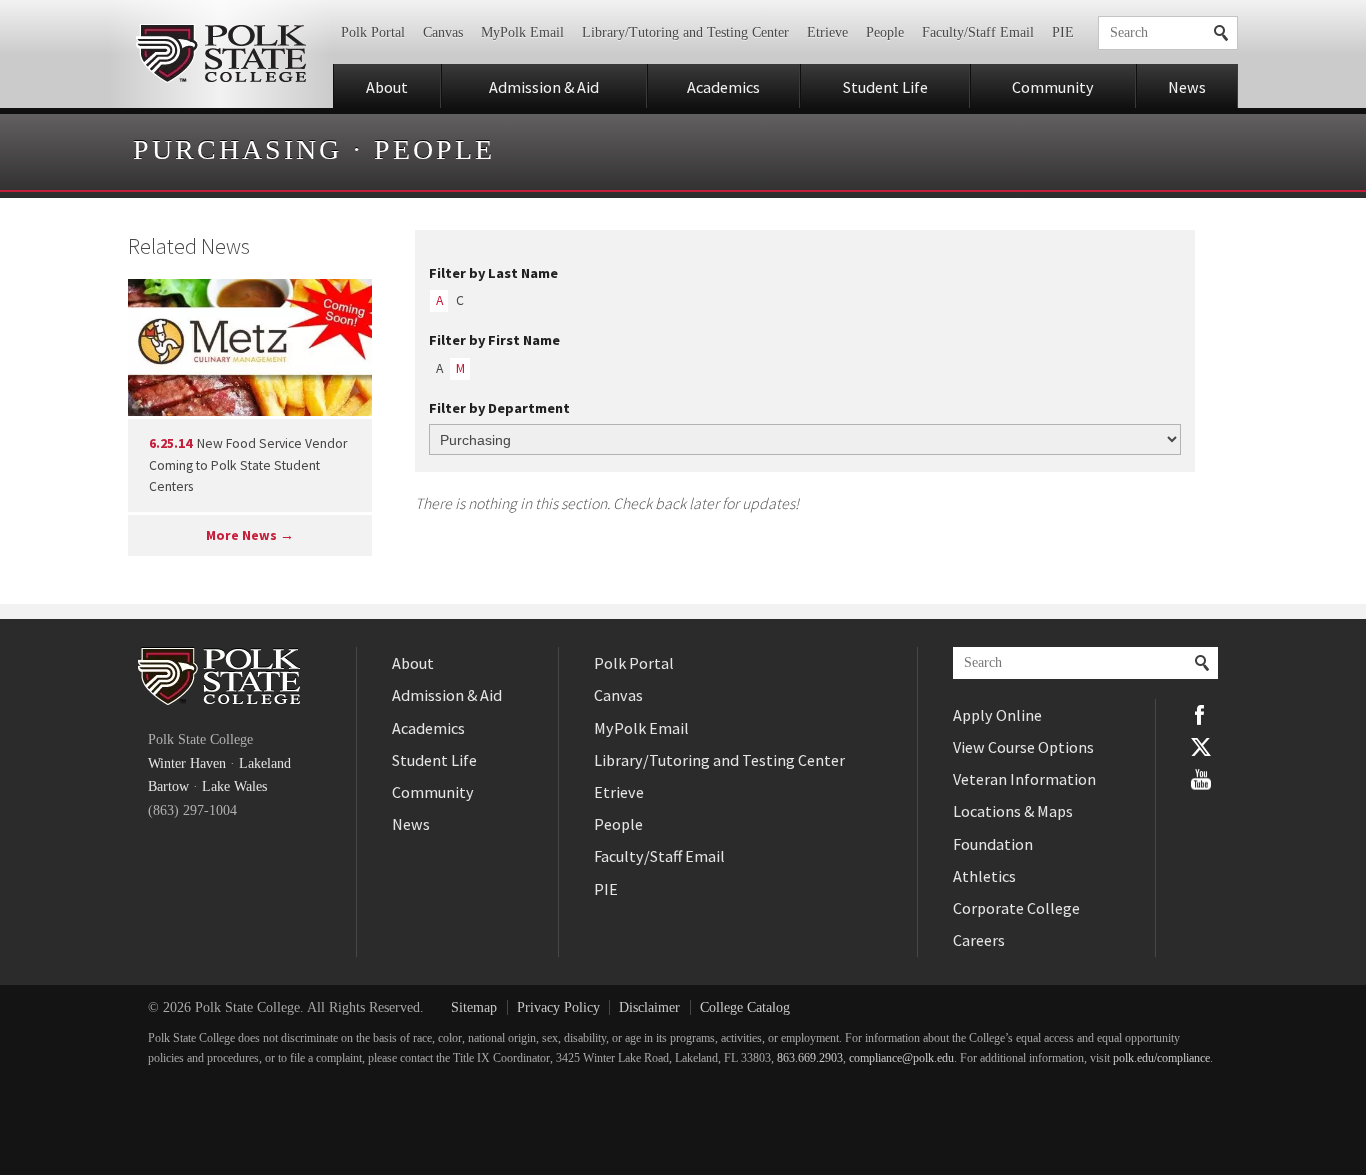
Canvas (443, 32)
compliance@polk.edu (901, 1058)
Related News (189, 246)
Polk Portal (373, 32)
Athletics (984, 876)
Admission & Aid (544, 87)
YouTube (1201, 779)
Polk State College (220, 54)
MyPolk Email (522, 32)
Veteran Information (1024, 779)
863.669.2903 (810, 1058)
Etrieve (827, 32)
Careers (979, 940)
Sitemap (474, 1007)
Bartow (168, 786)
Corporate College (1016, 908)
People (885, 32)
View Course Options (1023, 747)
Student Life (885, 87)
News (1187, 87)
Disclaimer (649, 1007)
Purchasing (237, 149)
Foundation (993, 844)
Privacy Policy (558, 1007)
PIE (1063, 32)
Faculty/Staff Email (978, 32)
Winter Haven (187, 763)
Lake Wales (234, 786)
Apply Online (997, 715)
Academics (723, 87)
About (387, 87)
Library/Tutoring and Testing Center (685, 32)
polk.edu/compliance (1161, 1058)
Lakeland (265, 763)
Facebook (1201, 715)
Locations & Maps (1013, 811)
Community (1053, 87)
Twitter (1201, 747)
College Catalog (745, 1007)
